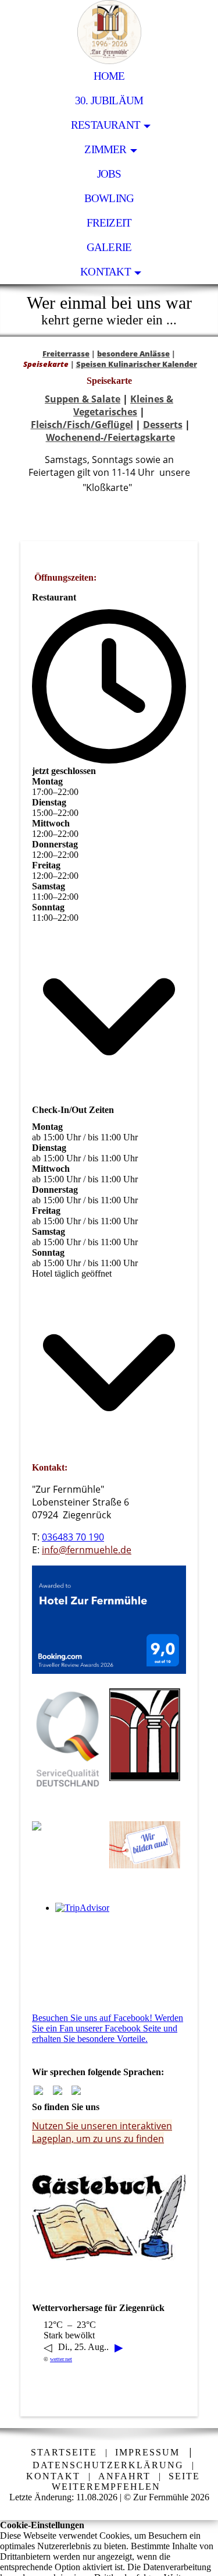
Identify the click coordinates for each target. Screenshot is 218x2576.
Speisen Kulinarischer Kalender (137, 364)
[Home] (38, 2092)
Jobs (109, 174)
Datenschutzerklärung (108, 2465)
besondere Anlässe (133, 354)
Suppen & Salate (83, 399)
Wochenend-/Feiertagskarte (110, 437)
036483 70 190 (73, 1537)
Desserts (163, 425)
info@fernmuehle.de (87, 1550)
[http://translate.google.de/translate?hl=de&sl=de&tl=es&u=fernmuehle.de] (76, 2092)
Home (109, 76)
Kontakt (106, 272)
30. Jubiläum (109, 100)
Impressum (147, 2452)
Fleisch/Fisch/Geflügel (82, 425)
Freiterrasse (66, 354)
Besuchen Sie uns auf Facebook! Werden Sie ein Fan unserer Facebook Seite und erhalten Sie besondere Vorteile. (108, 2028)
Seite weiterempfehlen (126, 2481)
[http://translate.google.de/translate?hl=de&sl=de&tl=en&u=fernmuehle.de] (58, 2092)
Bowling (109, 198)
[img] (109, 32)
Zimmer (105, 149)
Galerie (109, 247)
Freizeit (109, 223)
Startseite (64, 2452)
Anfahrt (124, 2476)
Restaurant (106, 125)
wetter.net (61, 2359)
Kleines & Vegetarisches (123, 405)
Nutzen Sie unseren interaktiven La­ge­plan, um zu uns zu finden (102, 2132)
